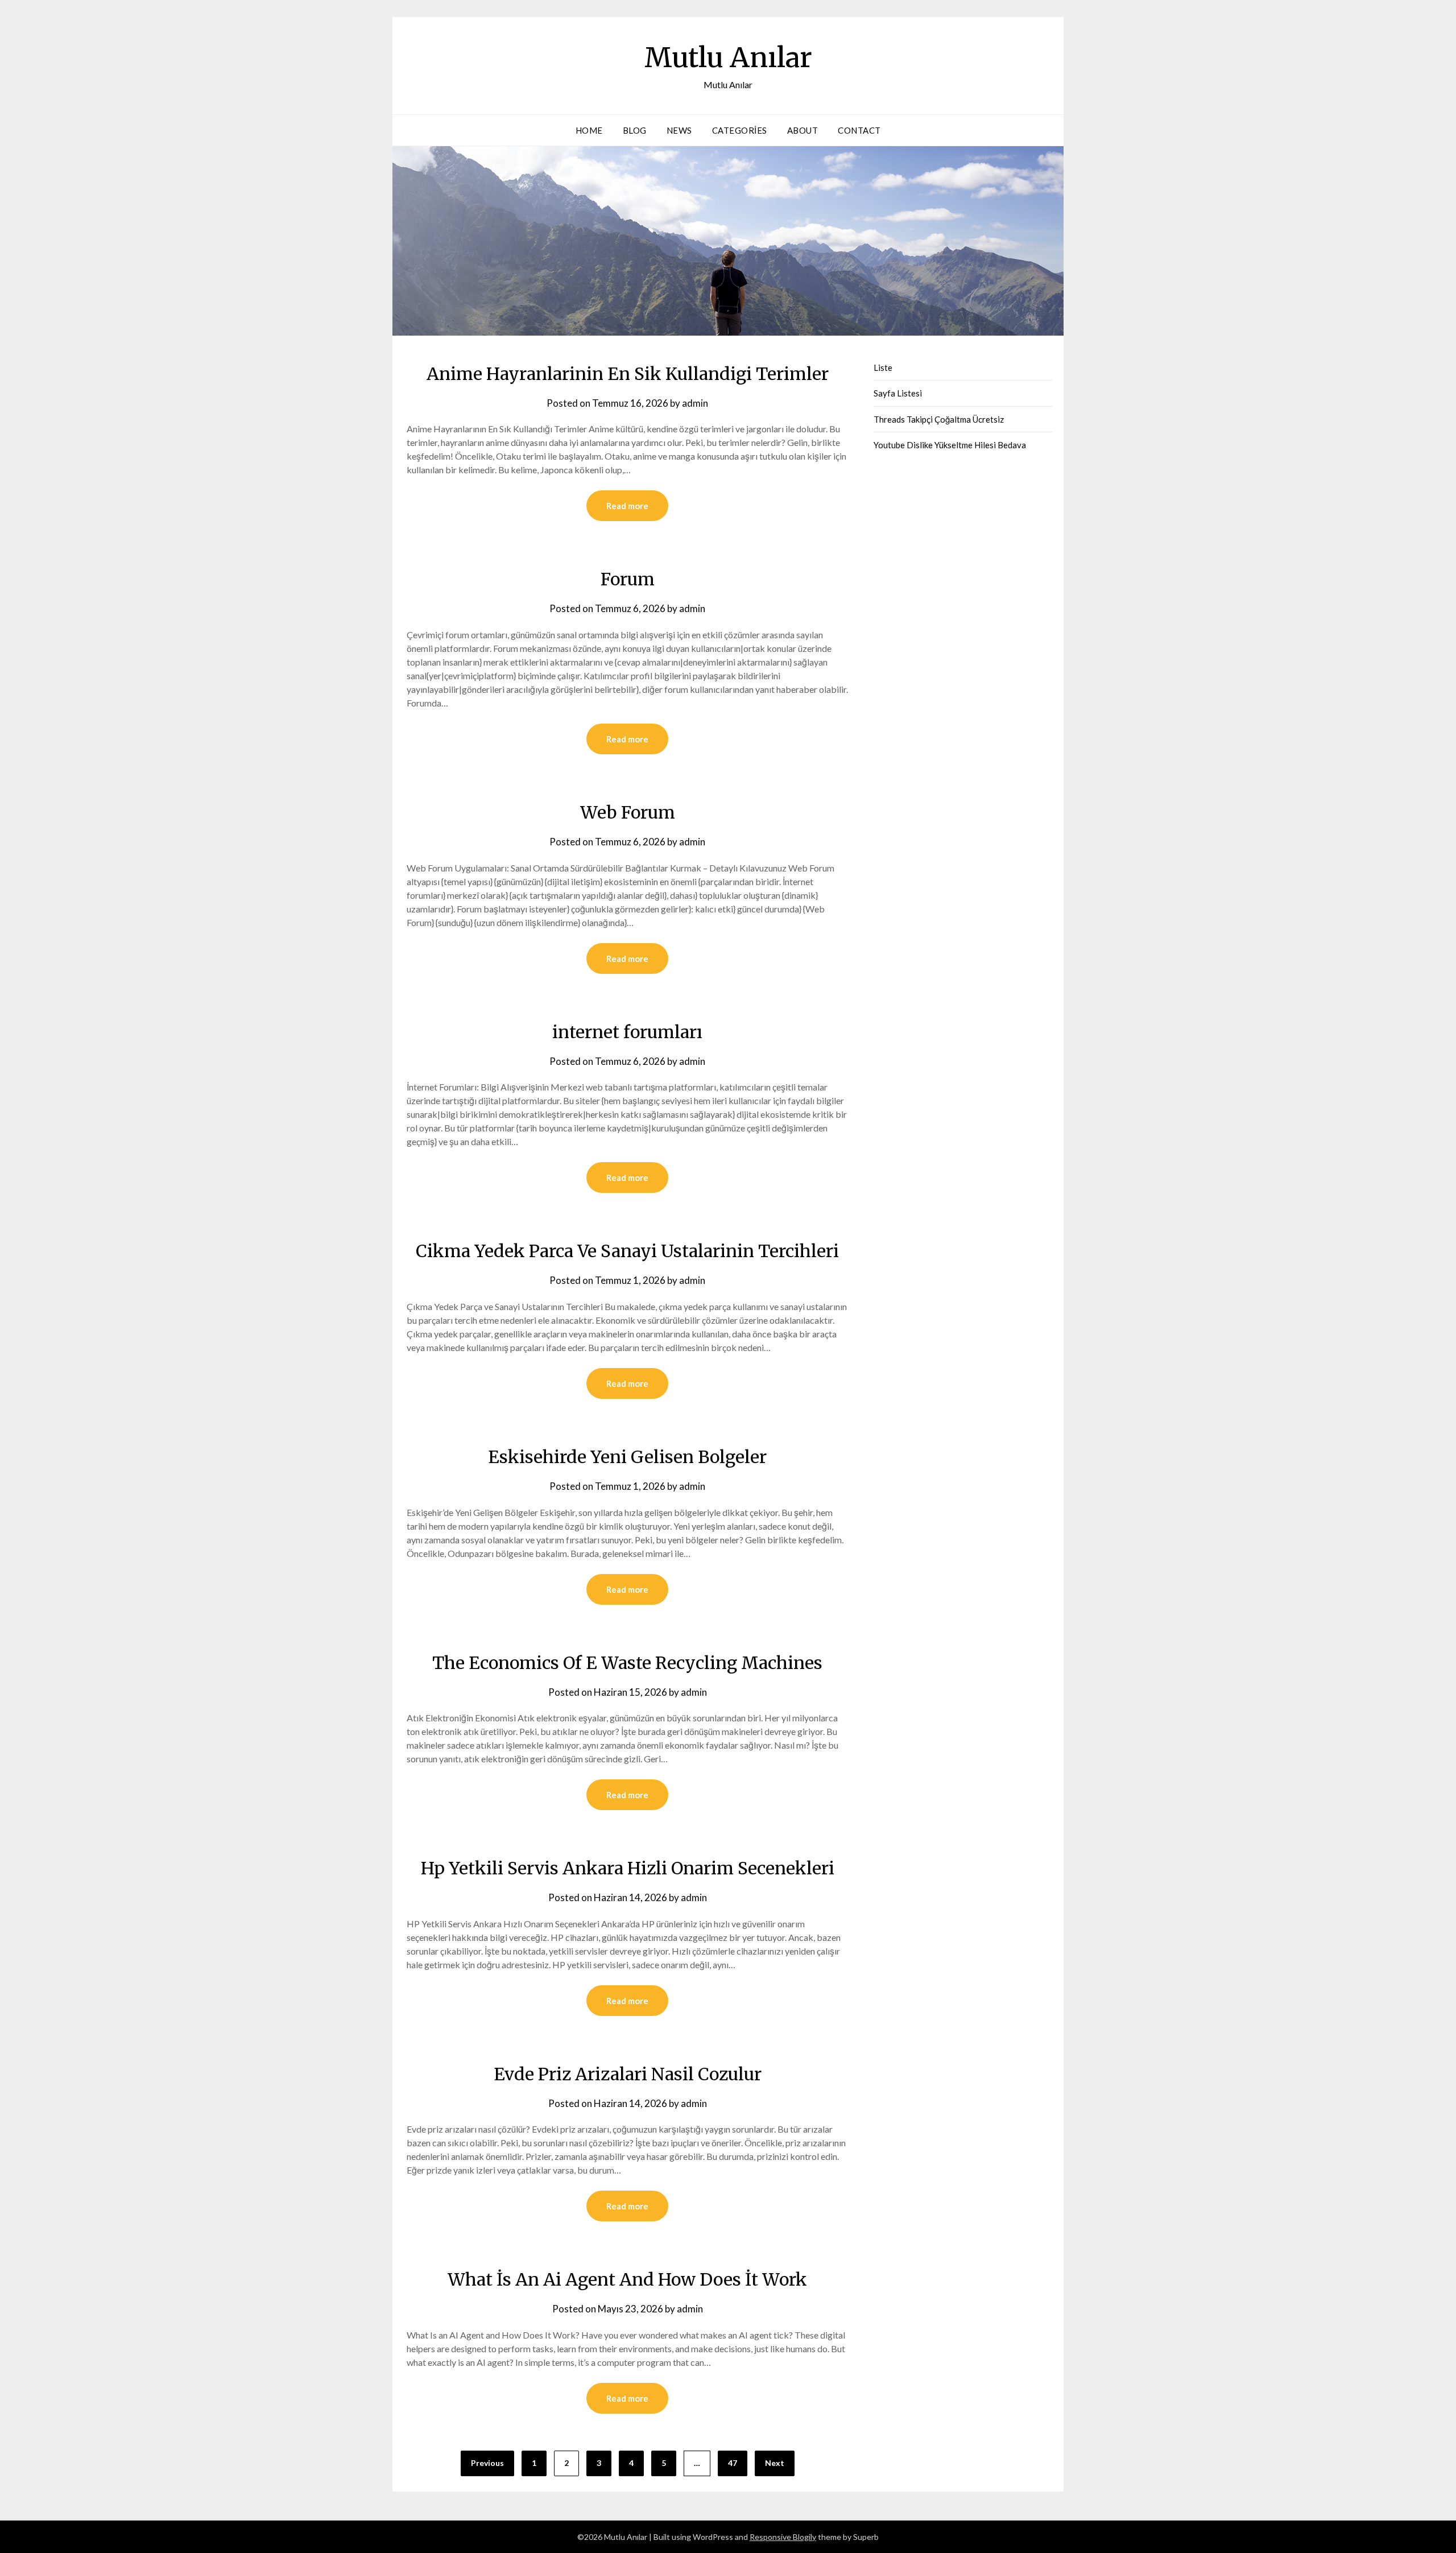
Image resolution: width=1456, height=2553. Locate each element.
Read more (627, 506)
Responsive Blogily (783, 2537)
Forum (628, 579)
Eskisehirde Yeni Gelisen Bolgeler (627, 1457)
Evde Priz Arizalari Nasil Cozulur (628, 2074)
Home (589, 130)
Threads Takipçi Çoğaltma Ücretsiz (939, 419)
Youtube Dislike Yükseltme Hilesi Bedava (950, 445)
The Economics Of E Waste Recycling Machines (627, 1663)
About (803, 130)
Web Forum (628, 812)
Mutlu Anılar (728, 57)
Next (775, 2463)
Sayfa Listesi (898, 393)
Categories (740, 130)
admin (695, 403)
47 (733, 2463)
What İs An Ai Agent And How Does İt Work (627, 2279)
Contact (859, 130)
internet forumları (627, 1032)
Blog (635, 130)
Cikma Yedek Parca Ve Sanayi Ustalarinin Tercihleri (627, 1251)
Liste (883, 367)
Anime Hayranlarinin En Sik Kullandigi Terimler (628, 374)
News (679, 130)
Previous (487, 2463)
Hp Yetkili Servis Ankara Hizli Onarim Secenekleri (628, 1868)
